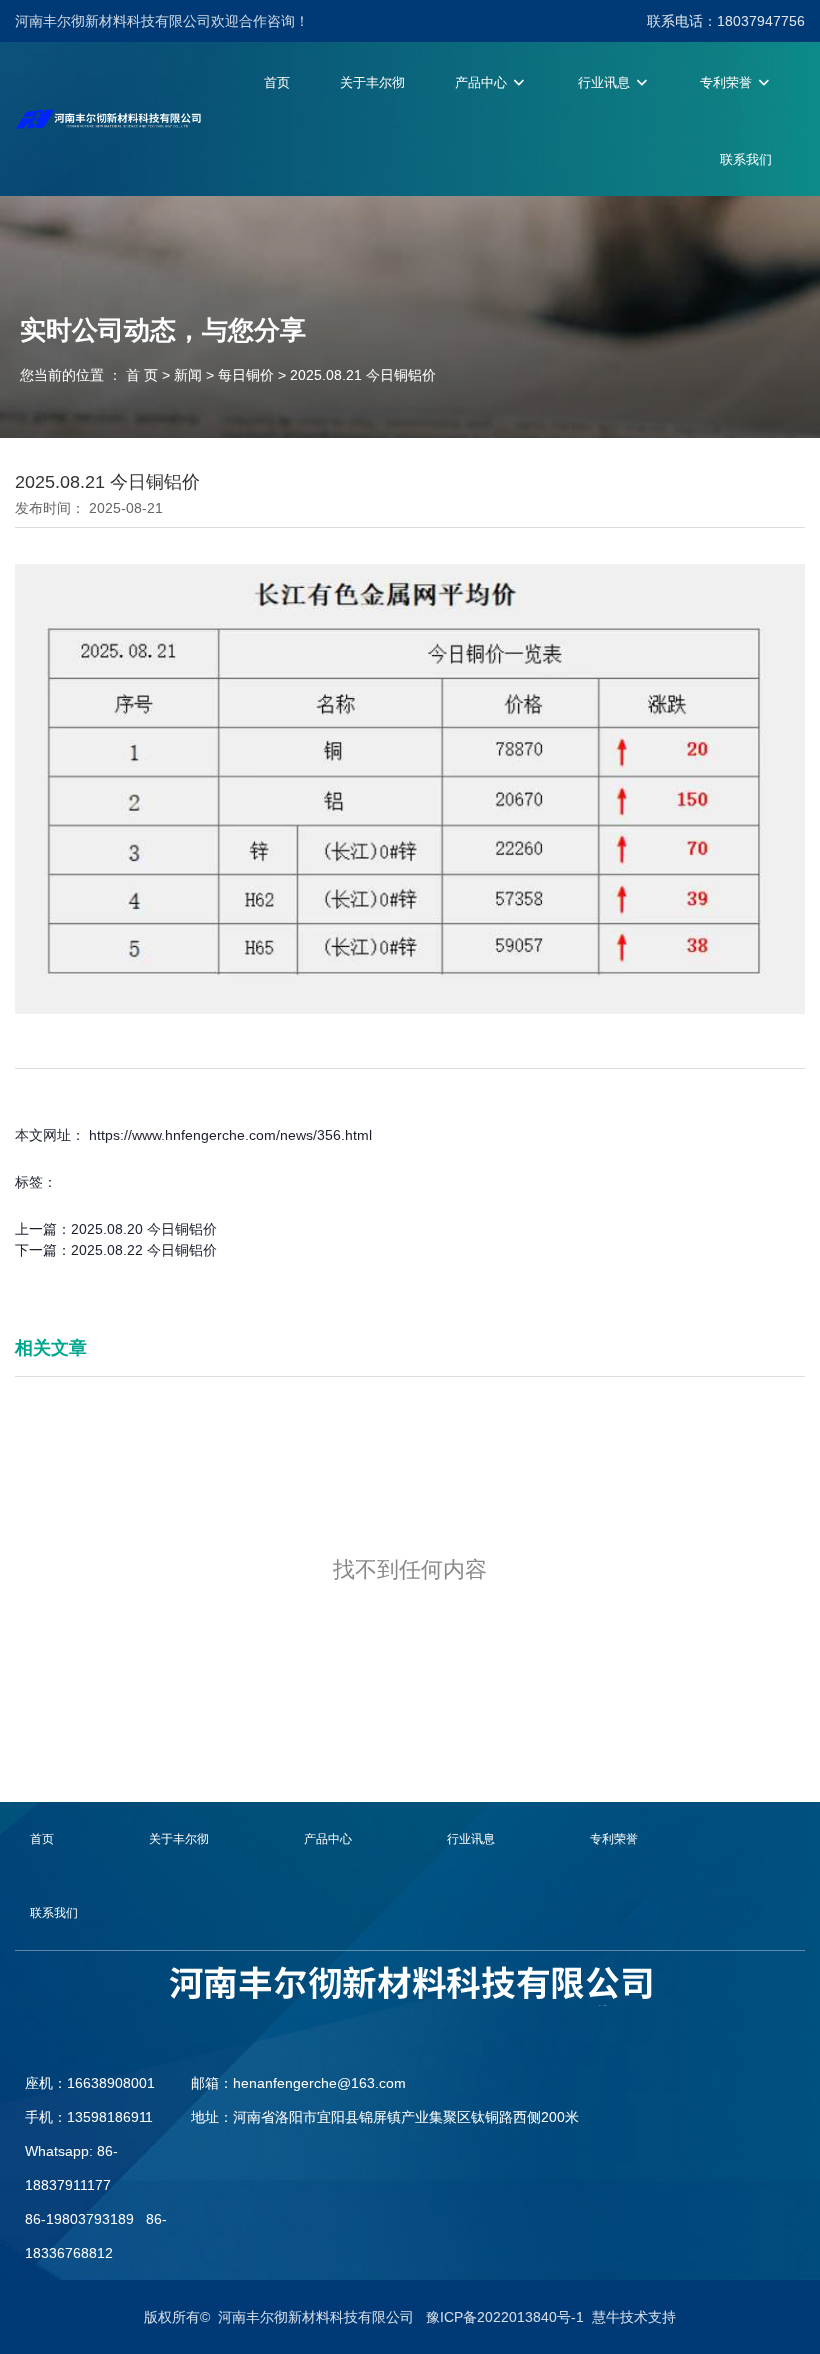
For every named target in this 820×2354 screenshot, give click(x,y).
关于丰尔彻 (372, 82)
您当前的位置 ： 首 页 (91, 375)
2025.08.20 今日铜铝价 (144, 1229)
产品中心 (483, 82)
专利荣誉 (728, 82)
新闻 (188, 375)
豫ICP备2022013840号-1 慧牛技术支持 (551, 2317)
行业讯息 (606, 82)
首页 (277, 82)
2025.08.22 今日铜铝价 (144, 1250)
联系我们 (746, 159)
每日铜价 (246, 375)
